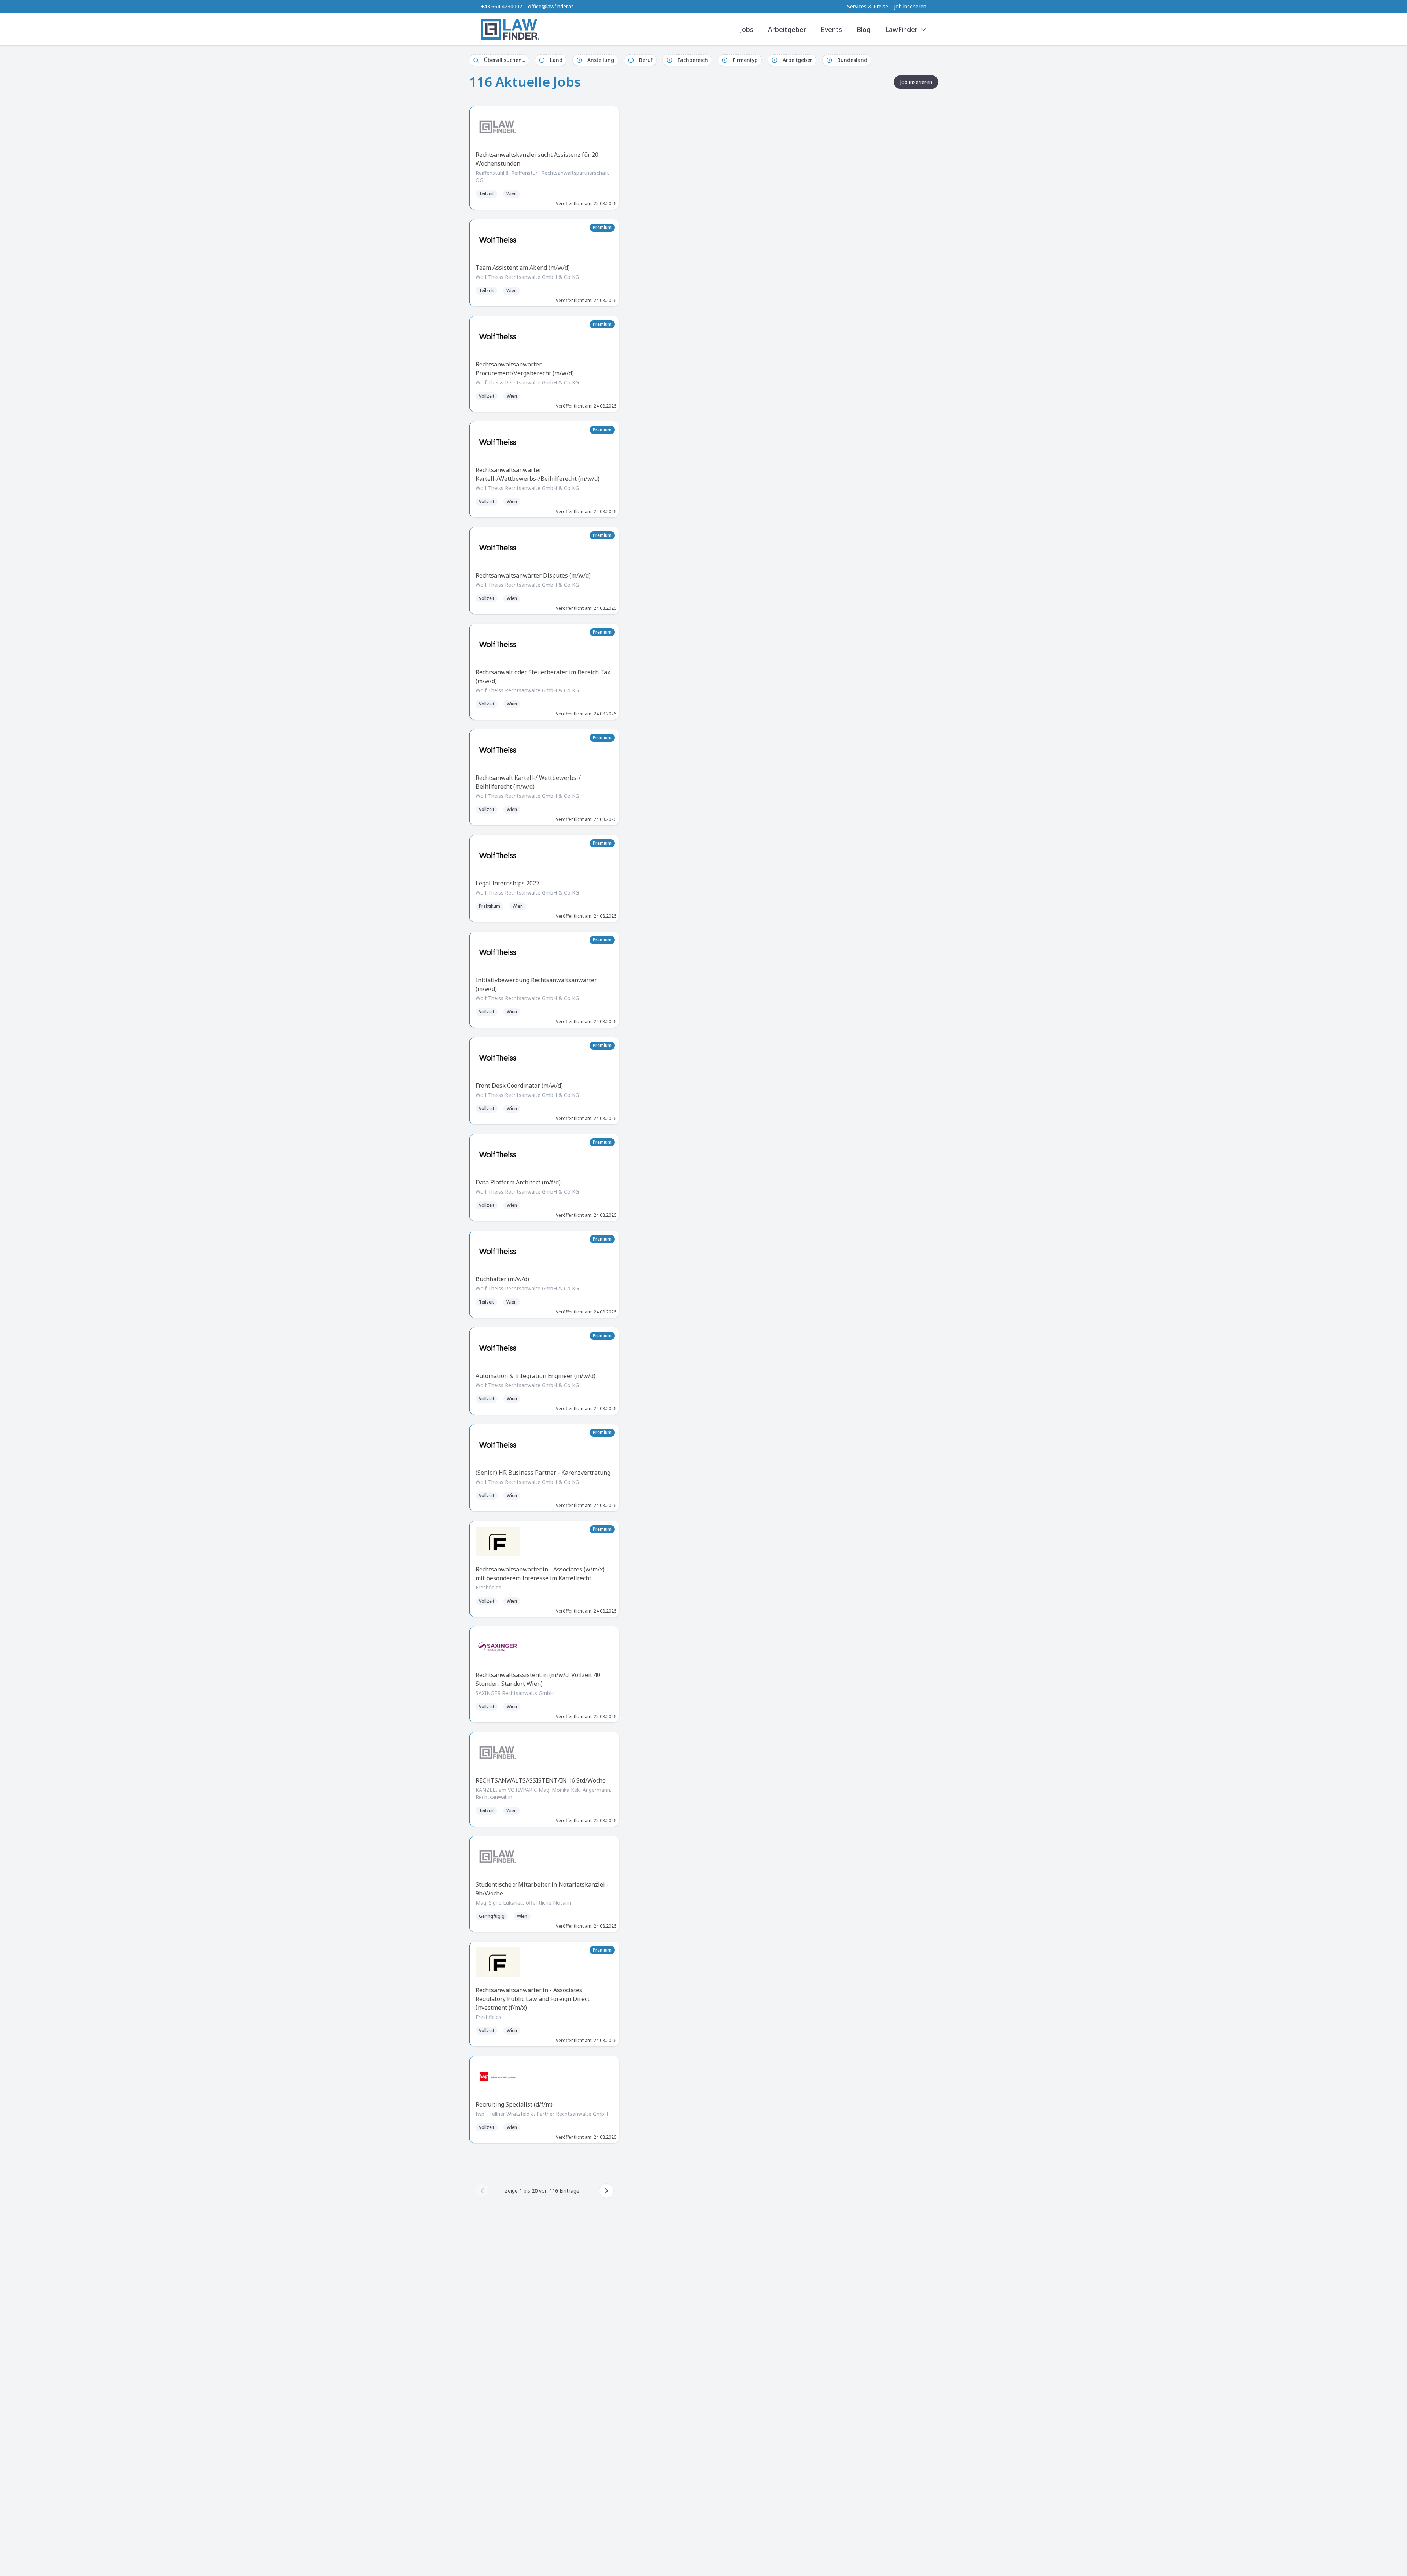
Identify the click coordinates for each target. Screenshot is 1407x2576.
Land (556, 60)
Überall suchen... (505, 60)
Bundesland (852, 60)
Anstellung (601, 60)
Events (831, 29)
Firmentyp (745, 60)
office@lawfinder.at (551, 6)
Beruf (646, 60)
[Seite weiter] (606, 2191)
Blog (864, 29)
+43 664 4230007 (501, 6)
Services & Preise (868, 6)
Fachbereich (693, 60)
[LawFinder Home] (510, 29)
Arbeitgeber (787, 29)
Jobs (747, 29)
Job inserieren (910, 6)
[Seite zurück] (482, 2191)
